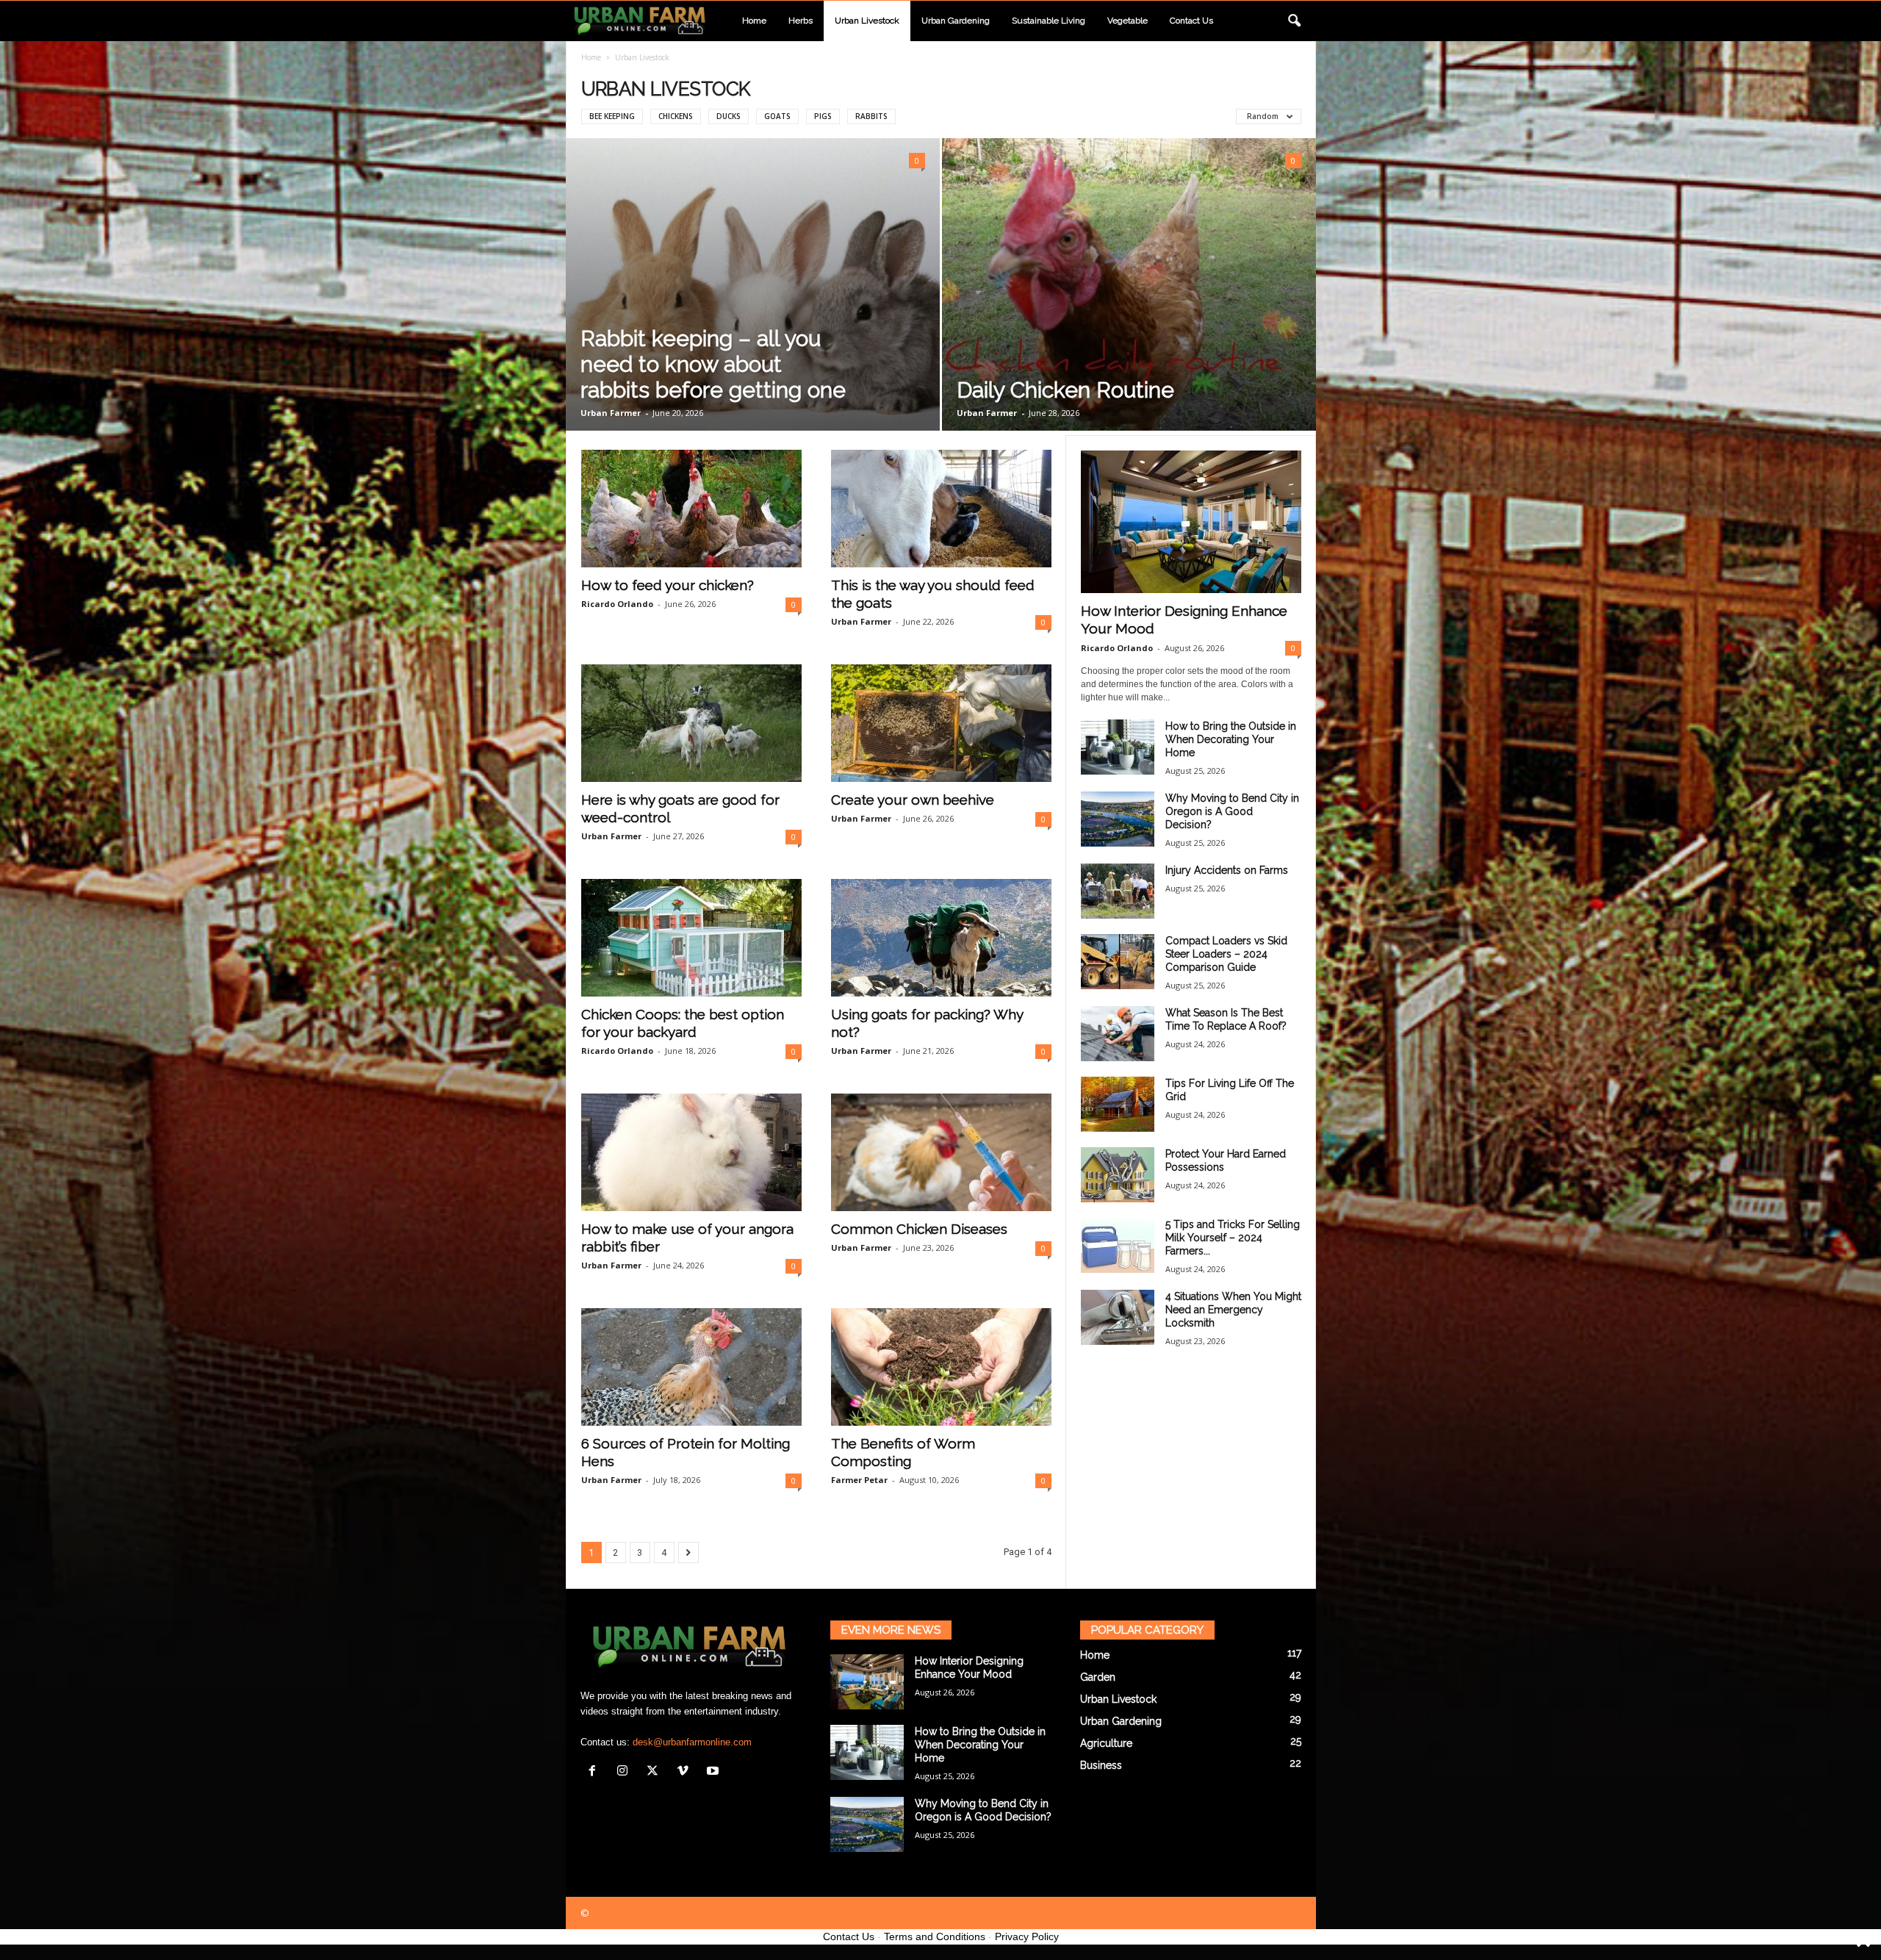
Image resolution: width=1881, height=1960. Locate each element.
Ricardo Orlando (617, 604)
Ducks (729, 116)
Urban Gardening (956, 21)
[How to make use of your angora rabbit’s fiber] (691, 1152)
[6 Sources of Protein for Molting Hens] (691, 1367)
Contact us (1191, 21)
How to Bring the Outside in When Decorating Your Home (1231, 739)
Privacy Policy (1027, 1936)
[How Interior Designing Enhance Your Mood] (1191, 522)
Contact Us (849, 1936)
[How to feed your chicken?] (691, 509)
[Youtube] (715, 1772)
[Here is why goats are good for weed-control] (691, 723)
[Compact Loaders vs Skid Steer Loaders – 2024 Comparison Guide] (1118, 962)
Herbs (801, 21)
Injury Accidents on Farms (1227, 870)
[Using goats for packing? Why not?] (941, 938)
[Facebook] (596, 1772)
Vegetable (1127, 21)
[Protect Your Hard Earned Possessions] (1118, 1175)
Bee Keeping (612, 116)
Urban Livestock (867, 21)
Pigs (823, 116)
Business (1101, 1765)
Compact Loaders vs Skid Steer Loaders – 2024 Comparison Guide (1226, 954)
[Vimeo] (686, 1772)
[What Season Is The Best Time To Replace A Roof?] (1118, 1034)
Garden (1098, 1677)
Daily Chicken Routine (1065, 390)
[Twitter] (656, 1772)
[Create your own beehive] (941, 723)
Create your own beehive (913, 800)
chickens (676, 116)
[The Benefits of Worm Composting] (941, 1367)
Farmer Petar (859, 1480)
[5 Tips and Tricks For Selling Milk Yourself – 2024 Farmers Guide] (1118, 1245)
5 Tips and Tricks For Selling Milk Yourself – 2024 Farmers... (1233, 1238)
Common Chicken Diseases (919, 1229)
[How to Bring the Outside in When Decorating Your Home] (1118, 747)
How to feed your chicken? (668, 585)
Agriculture (1106, 1743)
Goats (777, 116)
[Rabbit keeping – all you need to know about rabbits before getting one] (753, 284)
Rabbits (871, 116)
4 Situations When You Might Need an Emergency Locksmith (1233, 1310)
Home (754, 21)
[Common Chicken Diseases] (941, 1152)
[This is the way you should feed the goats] (941, 509)
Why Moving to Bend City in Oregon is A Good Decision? (1232, 811)
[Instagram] (626, 1772)
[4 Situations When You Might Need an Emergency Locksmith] (1118, 1317)
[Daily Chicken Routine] (1129, 284)
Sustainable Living (1049, 21)
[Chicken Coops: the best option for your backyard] (691, 938)
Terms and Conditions (935, 1936)
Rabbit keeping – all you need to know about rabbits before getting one (713, 364)
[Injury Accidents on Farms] (1118, 891)
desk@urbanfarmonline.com (692, 1742)
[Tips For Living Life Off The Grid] (1118, 1104)
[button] (1294, 21)
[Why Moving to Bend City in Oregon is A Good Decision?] (1118, 819)
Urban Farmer (611, 413)
